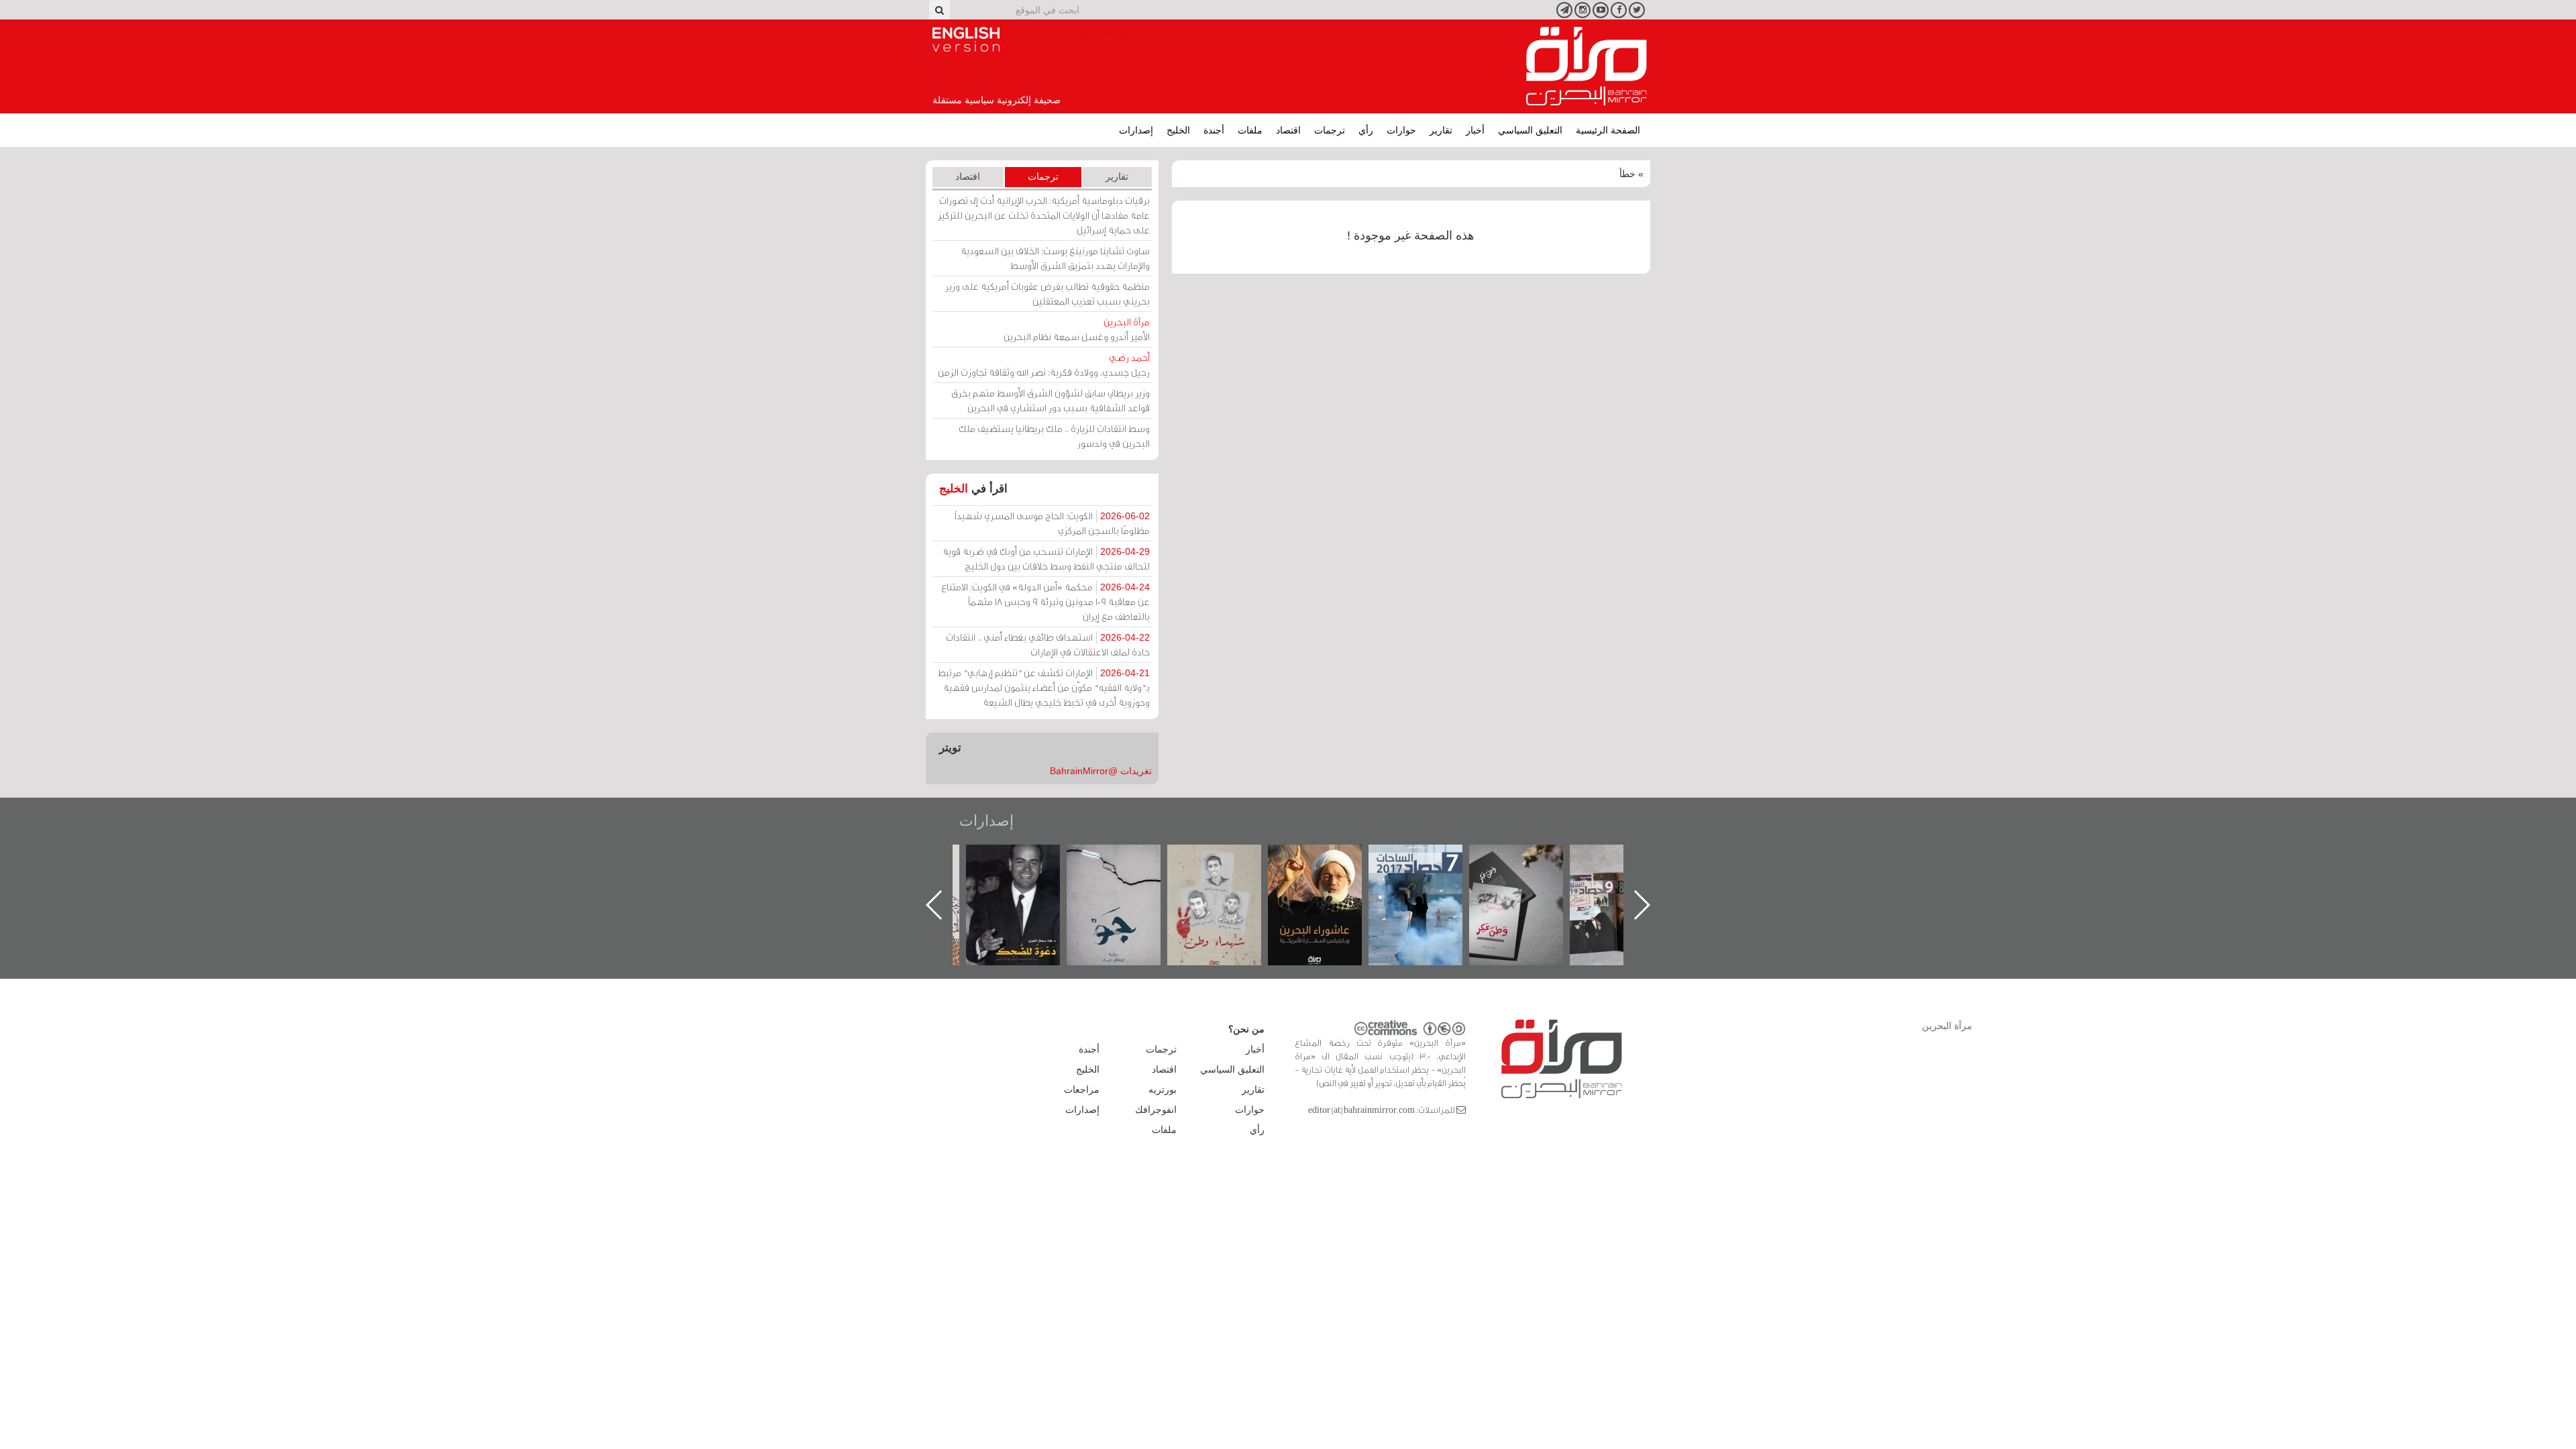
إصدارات (1136, 130)
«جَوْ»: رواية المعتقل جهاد (1114, 867)
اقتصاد (1288, 130)
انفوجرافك (1156, 1110)
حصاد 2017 (1415, 859)
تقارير (1441, 130)
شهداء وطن (1215, 859)
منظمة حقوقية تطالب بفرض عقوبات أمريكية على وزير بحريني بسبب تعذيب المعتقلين (1048, 293)
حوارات (1401, 130)
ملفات (1250, 130)
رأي (1366, 130)
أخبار (1475, 130)
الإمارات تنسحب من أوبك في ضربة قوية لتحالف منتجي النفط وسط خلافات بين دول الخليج (1046, 558)
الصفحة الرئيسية (1608, 130)
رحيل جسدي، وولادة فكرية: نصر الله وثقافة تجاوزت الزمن (1044, 365)
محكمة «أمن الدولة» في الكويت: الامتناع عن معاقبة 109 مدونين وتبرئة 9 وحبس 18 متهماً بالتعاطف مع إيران (1045, 601)
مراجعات (1082, 1089)
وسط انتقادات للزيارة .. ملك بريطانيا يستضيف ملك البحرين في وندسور (1054, 436)
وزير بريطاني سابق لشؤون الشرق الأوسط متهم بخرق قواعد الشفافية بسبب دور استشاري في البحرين (1051, 400)
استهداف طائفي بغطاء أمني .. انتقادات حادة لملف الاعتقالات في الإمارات (1048, 644)
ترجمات (1330, 130)
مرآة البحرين (1587, 66)
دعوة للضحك (1013, 859)
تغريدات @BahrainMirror (1101, 771)
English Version (966, 40)
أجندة (1214, 130)
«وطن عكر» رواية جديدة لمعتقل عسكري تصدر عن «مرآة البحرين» (1516, 883)
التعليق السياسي (1530, 130)
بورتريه (1163, 1089)
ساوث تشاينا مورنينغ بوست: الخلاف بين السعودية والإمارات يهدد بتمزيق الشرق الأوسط (1055, 258)
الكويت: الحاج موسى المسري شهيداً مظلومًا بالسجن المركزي (1052, 523)
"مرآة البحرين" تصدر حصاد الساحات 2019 (1617, 875)
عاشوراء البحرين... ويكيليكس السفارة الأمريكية (1315, 875)
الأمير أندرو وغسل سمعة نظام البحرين (1077, 329)
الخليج (1178, 130)
